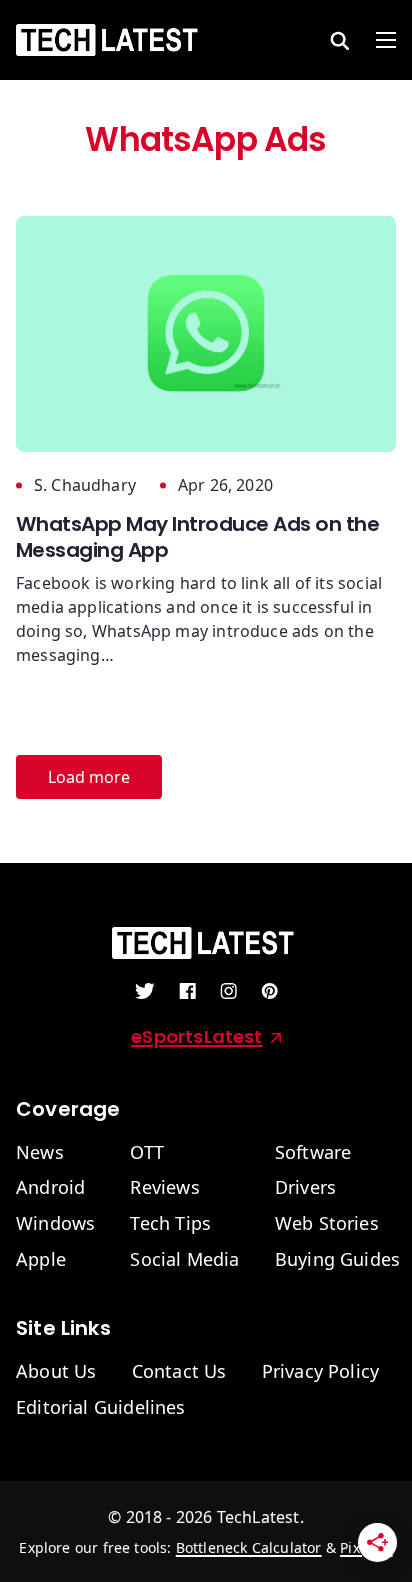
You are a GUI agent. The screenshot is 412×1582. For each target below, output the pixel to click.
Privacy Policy (321, 1372)
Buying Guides (337, 1260)
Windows (55, 1224)
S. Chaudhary (85, 485)
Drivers (305, 1188)
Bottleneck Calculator (249, 1547)
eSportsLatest (196, 1036)
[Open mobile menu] (386, 40)
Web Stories (327, 1224)
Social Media (184, 1260)
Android (50, 1188)
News (40, 1153)
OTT (147, 1153)
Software (313, 1153)
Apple (41, 1260)
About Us (56, 1372)
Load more (89, 777)
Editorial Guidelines (101, 1408)
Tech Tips (170, 1224)
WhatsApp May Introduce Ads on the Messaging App (197, 537)
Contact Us (179, 1372)
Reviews (164, 1188)
